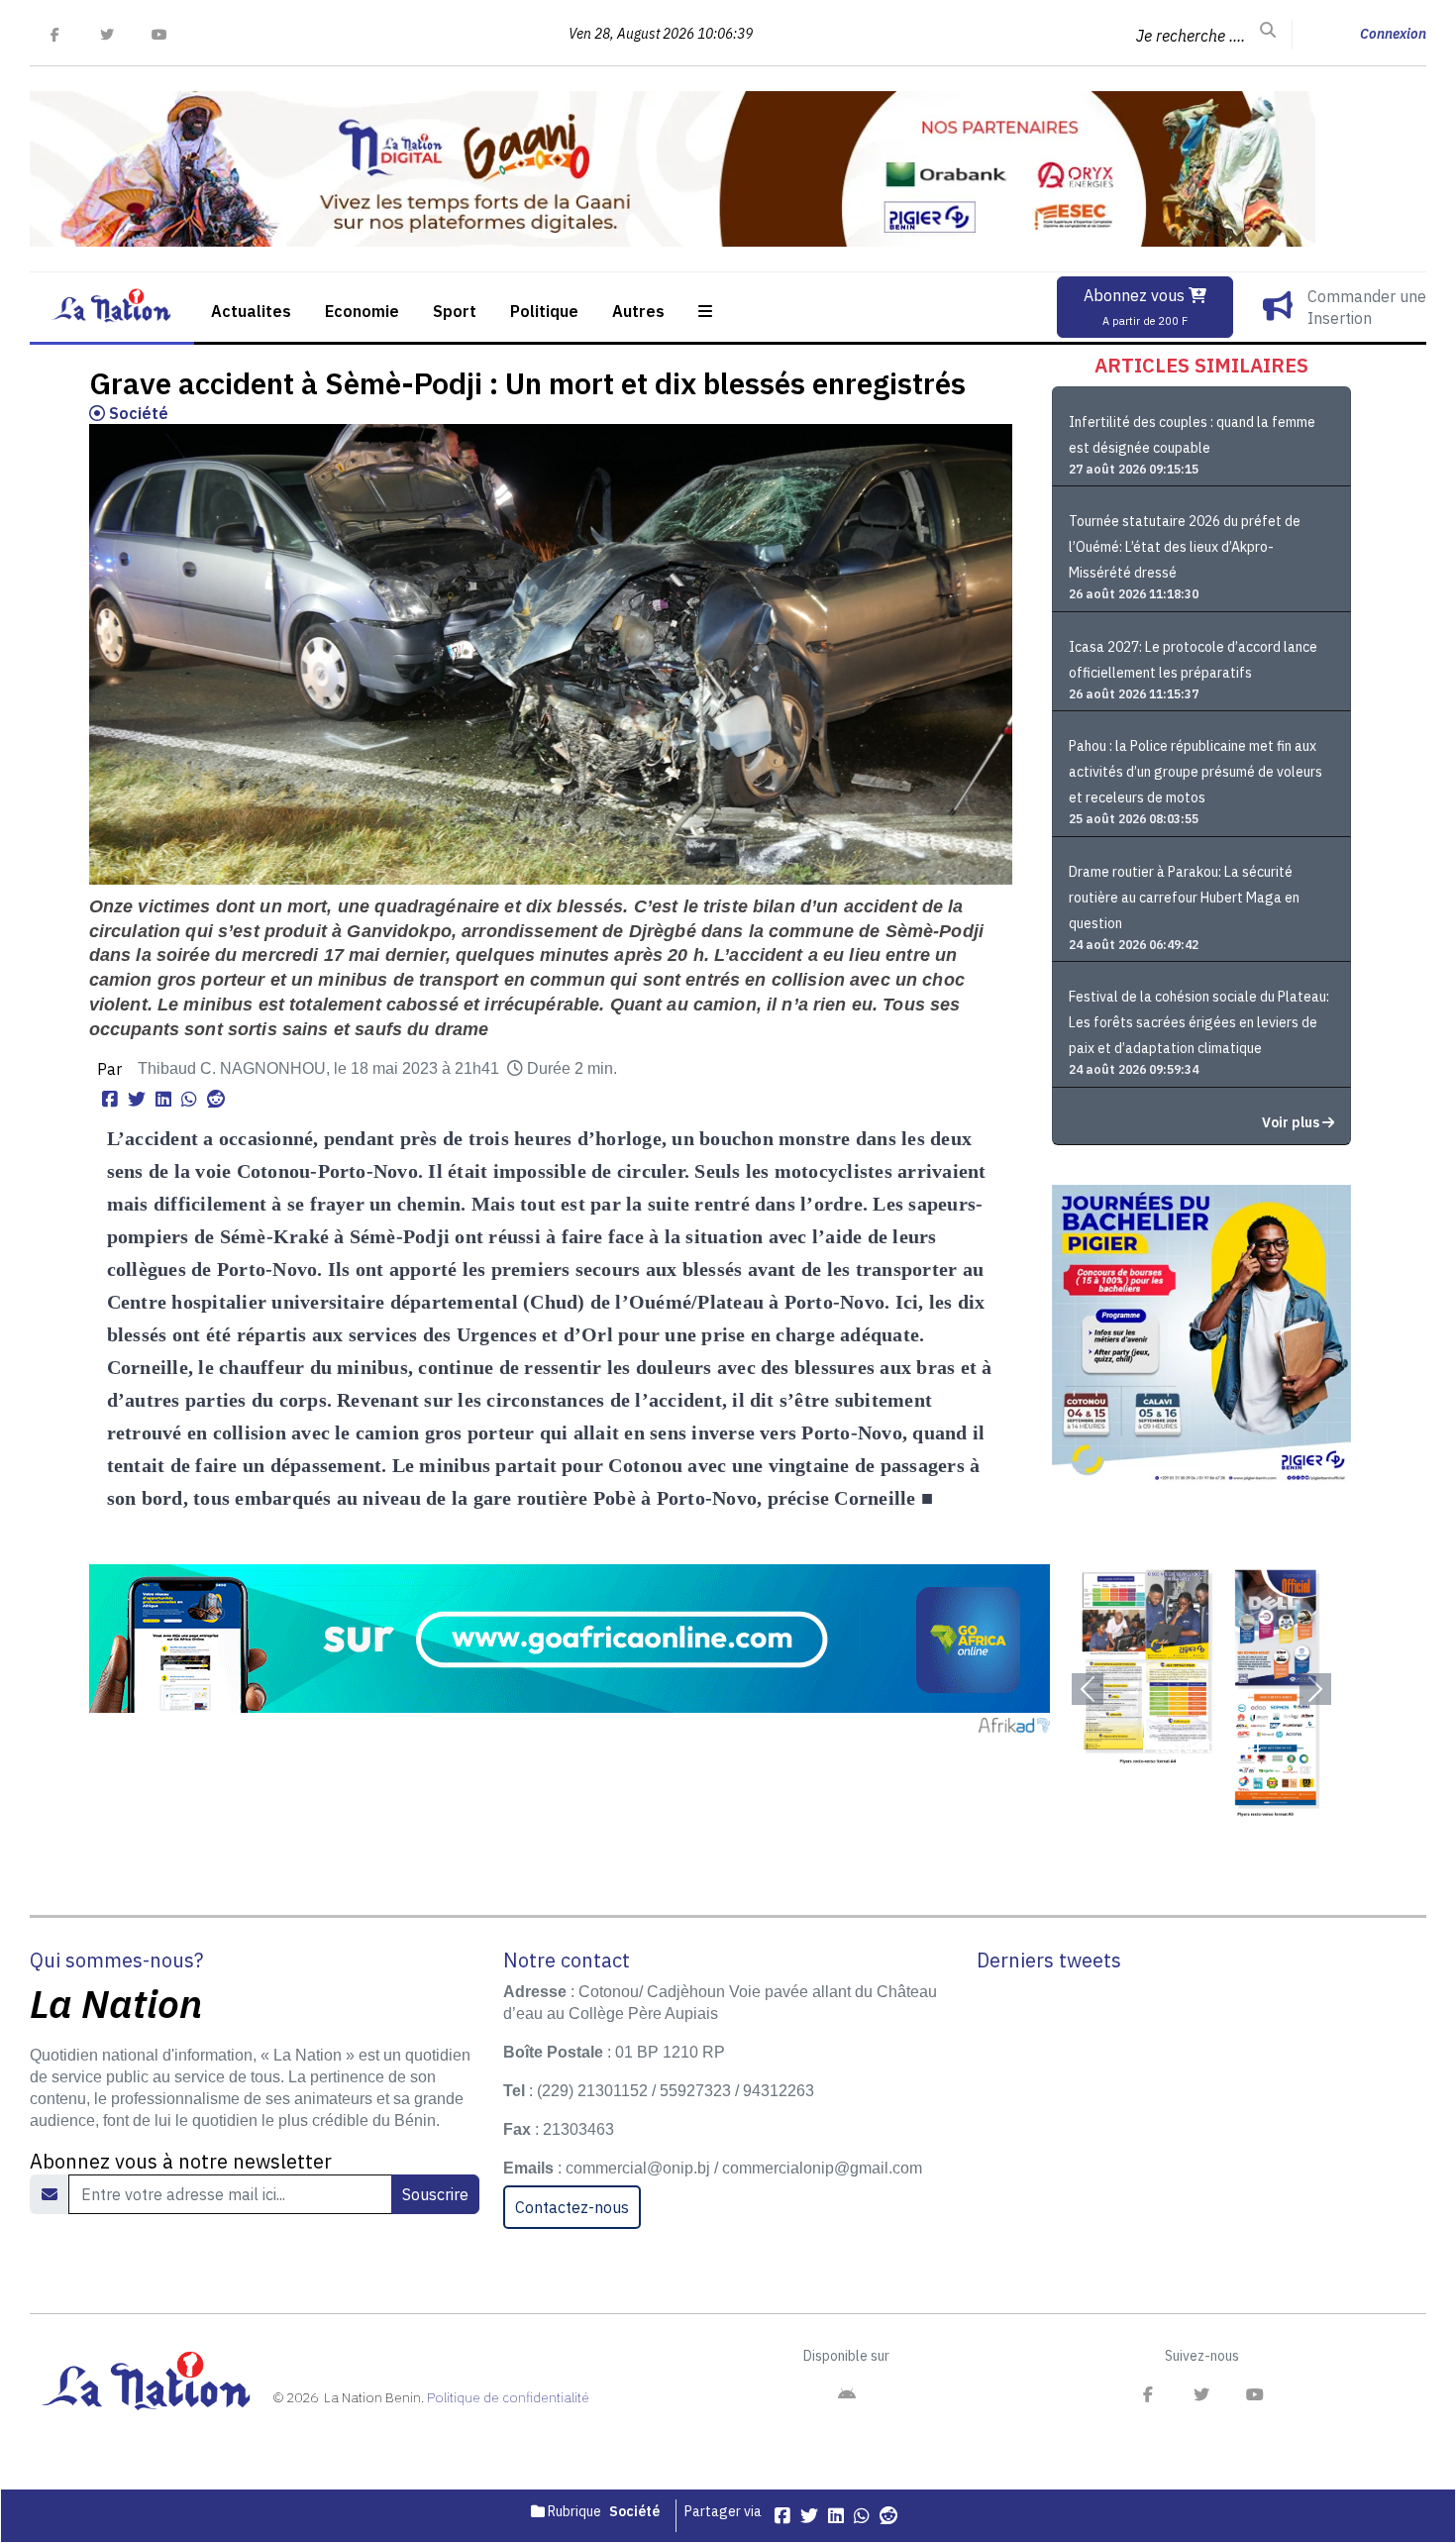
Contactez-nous (572, 2207)
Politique (544, 311)
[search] (1268, 31)
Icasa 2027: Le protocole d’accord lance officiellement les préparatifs (1193, 660)
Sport (455, 311)
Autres (638, 311)
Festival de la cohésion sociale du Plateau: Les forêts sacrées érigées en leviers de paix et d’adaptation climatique (1199, 1022)
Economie (362, 311)
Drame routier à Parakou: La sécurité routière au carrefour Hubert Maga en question (1184, 898)
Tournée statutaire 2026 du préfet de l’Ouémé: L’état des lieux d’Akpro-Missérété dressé (1185, 547)
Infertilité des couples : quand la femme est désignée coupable (1192, 435)
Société (137, 413)
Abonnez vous (1136, 307)
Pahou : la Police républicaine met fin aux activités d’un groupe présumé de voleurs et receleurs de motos (1196, 772)
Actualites (251, 311)
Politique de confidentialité (508, 2397)
